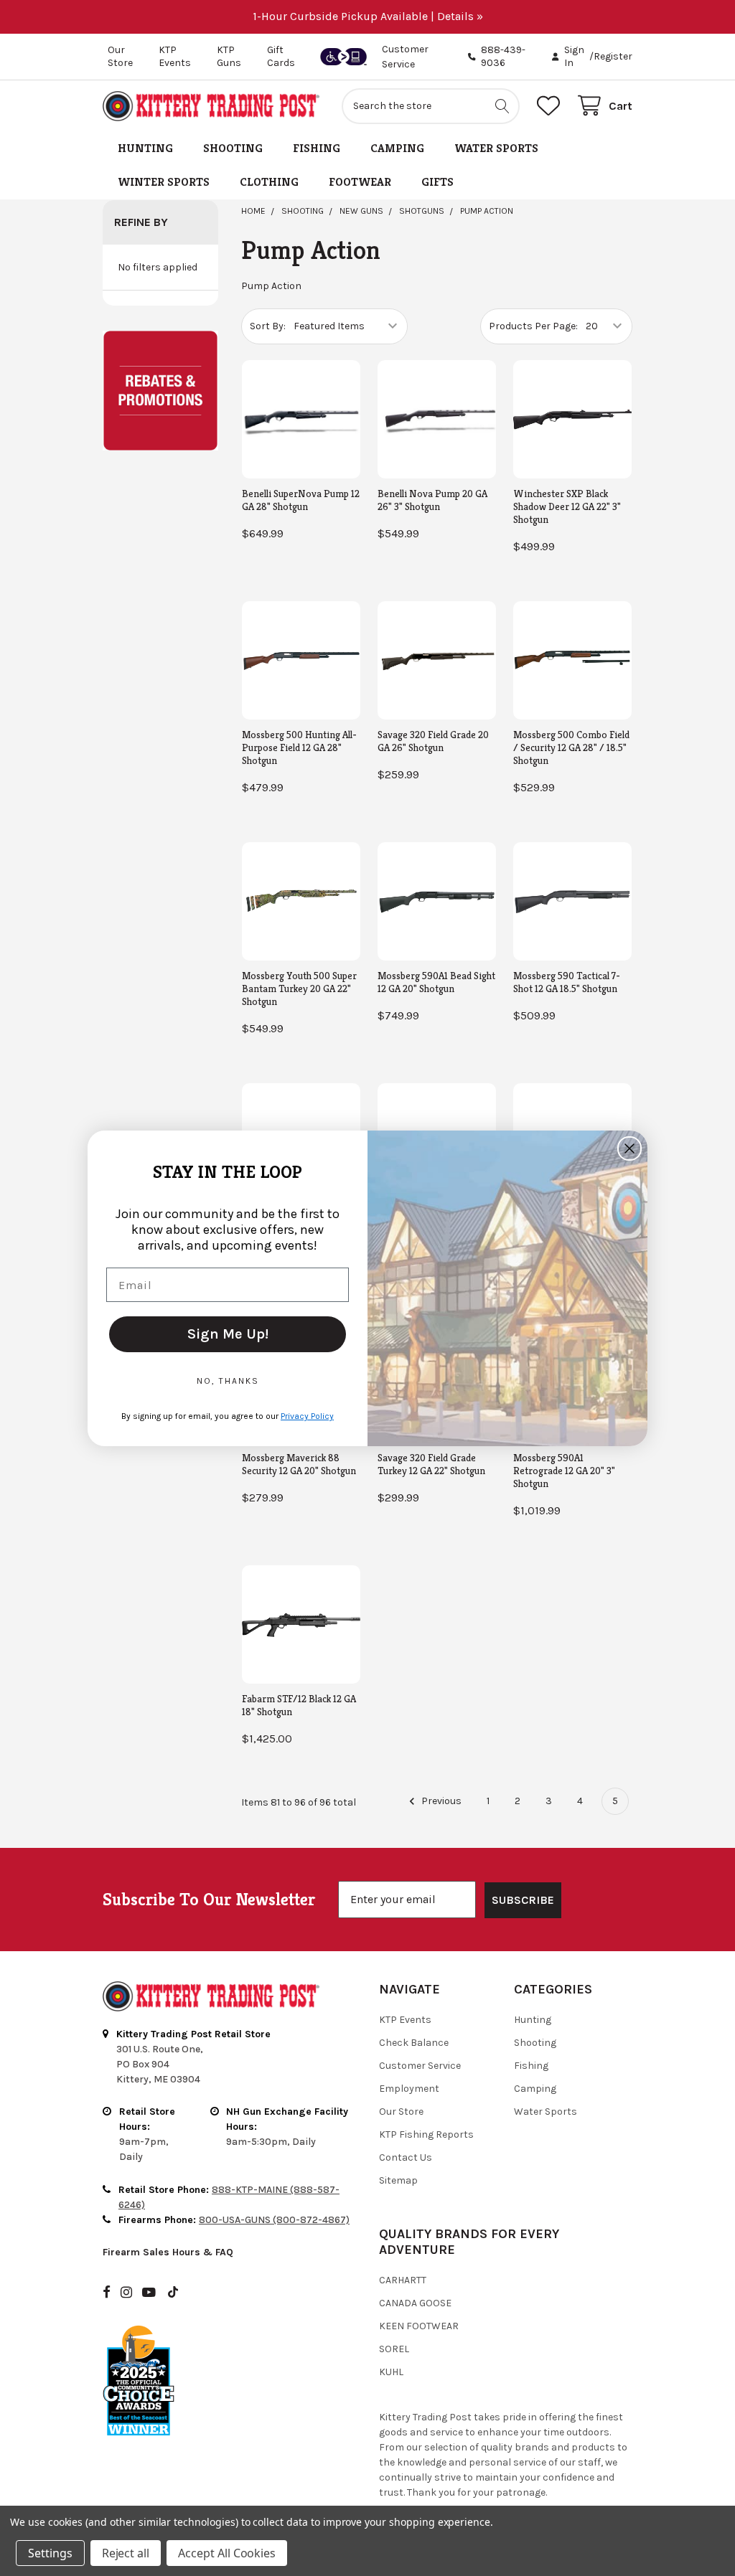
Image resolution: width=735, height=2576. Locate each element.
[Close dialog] (629, 1148)
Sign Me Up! (228, 1334)
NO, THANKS (228, 1381)
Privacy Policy (307, 1416)
